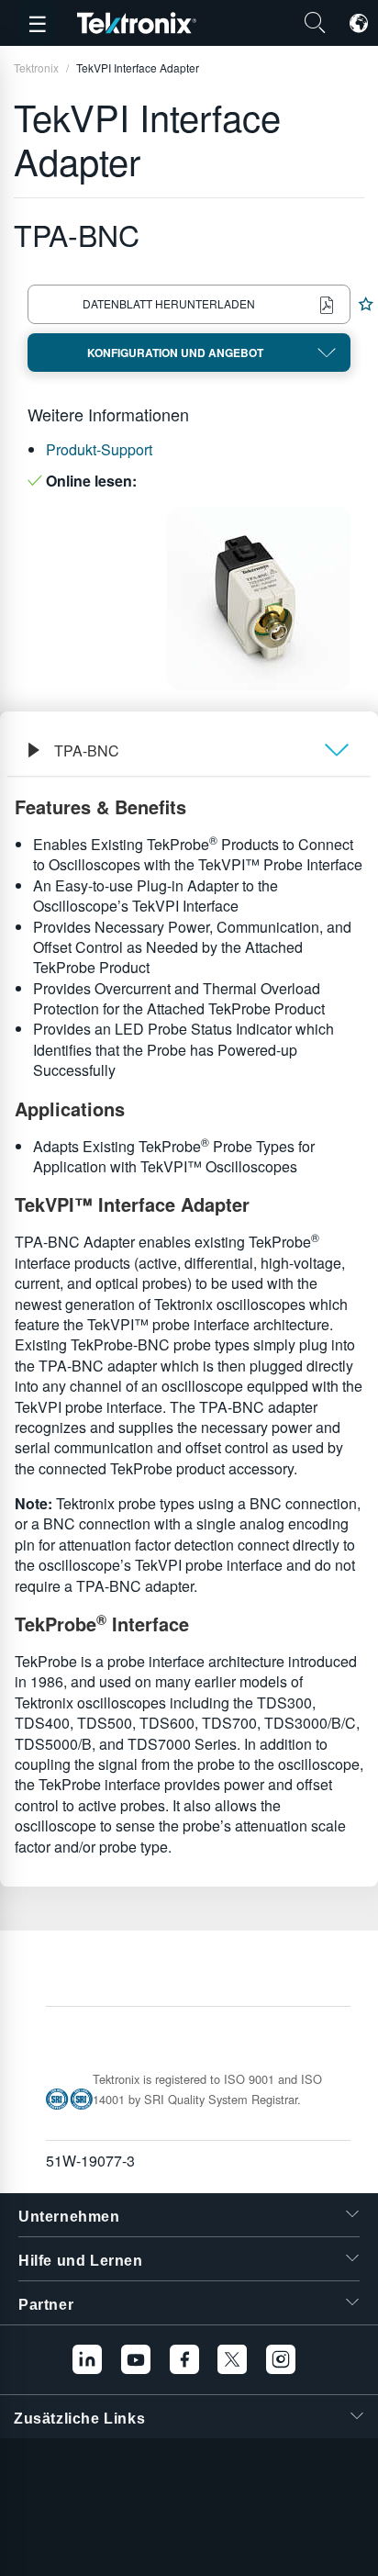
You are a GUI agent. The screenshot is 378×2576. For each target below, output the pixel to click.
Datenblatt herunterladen (169, 303)
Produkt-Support (99, 449)
